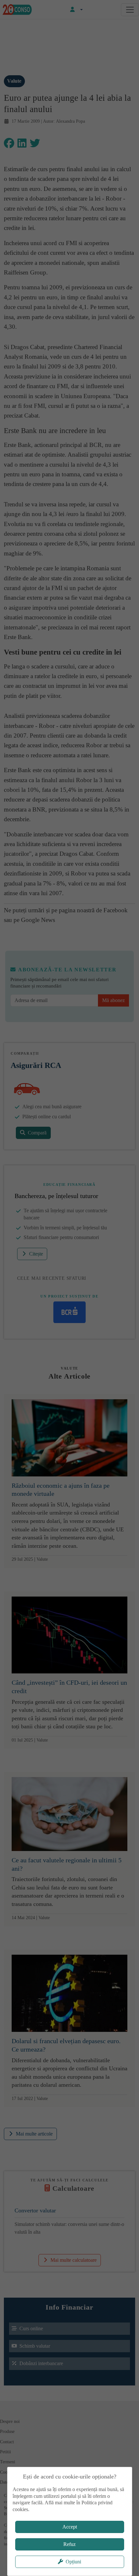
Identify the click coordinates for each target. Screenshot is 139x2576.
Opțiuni (73, 2562)
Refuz (69, 2544)
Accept (70, 2527)
